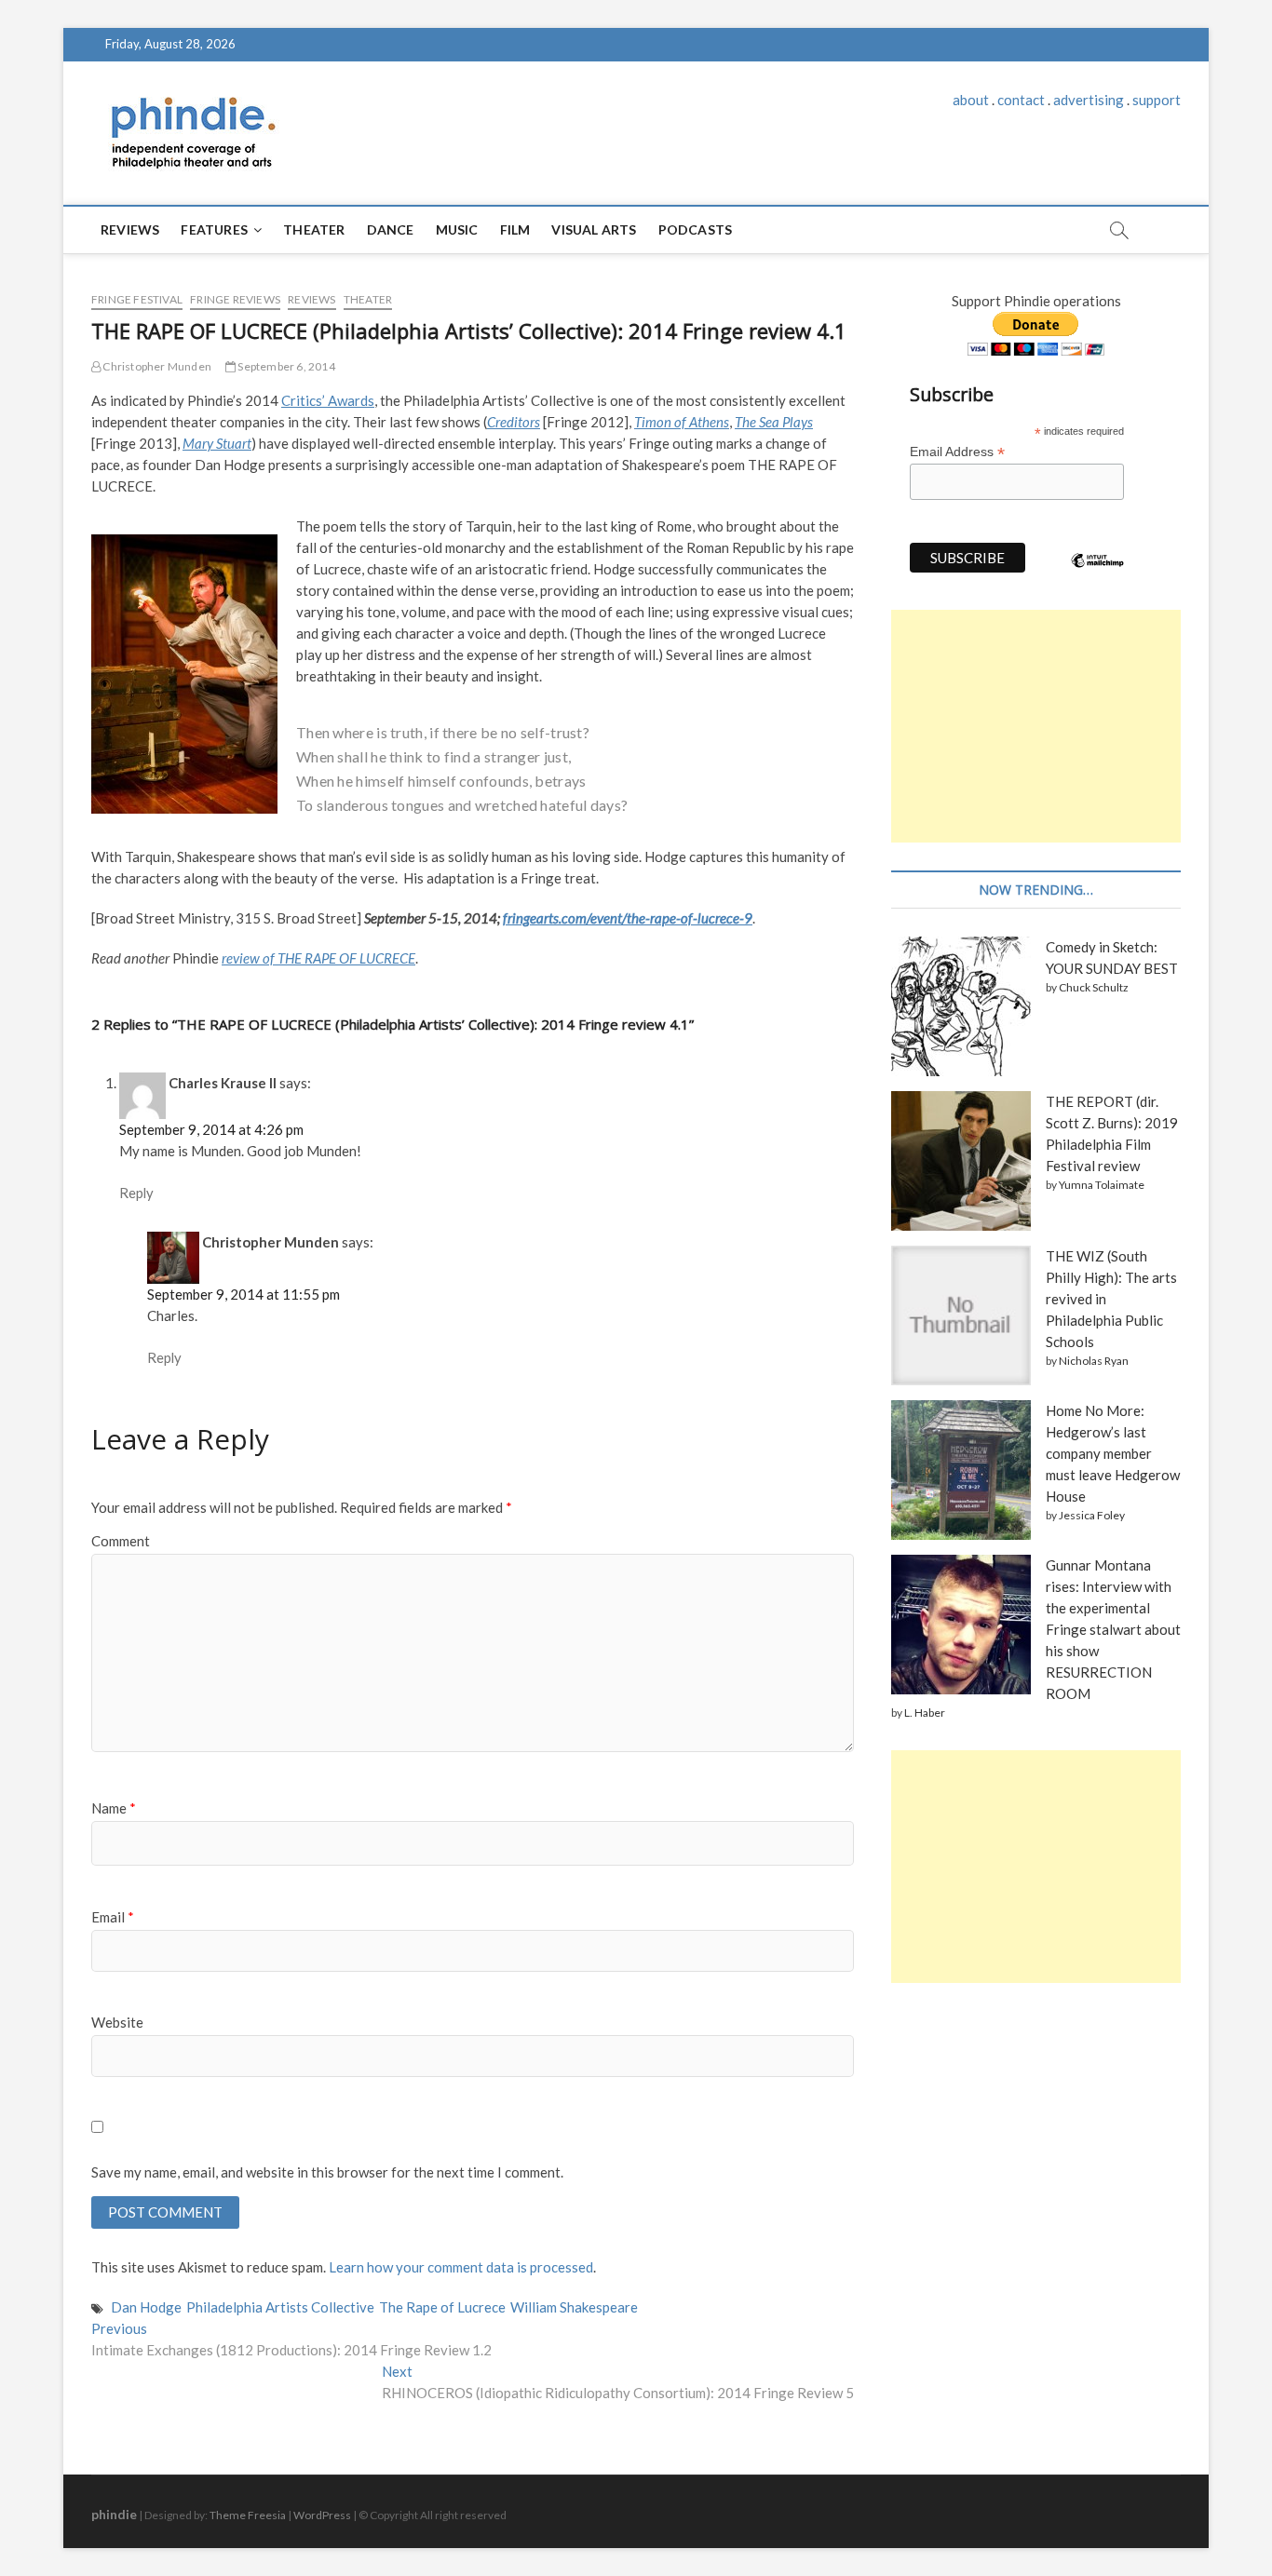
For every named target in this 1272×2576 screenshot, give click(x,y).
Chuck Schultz (1094, 987)
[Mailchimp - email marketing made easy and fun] (1098, 574)
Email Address (957, 452)
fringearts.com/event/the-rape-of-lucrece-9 (628, 918)
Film (515, 229)
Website (117, 2022)
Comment (121, 1541)
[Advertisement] (1036, 726)
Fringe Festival (137, 299)
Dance (391, 229)
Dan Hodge (146, 2307)
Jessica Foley (1092, 1515)
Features (214, 229)
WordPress (322, 2515)
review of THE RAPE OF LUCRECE (318, 958)
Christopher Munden (156, 366)
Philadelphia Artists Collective (280, 2307)
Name (114, 1808)
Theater (314, 229)
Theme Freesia (248, 2515)
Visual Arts (594, 229)
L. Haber (925, 1713)
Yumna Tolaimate (1102, 1185)
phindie (114, 2514)
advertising (1089, 100)
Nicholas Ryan (1094, 1361)
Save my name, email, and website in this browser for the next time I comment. (327, 2172)
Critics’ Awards (328, 400)
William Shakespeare (574, 2307)
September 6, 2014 (285, 366)
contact (1021, 100)
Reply (136, 1193)
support (1157, 100)
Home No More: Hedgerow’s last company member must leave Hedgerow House (1113, 1453)
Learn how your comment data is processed (461, 2267)
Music (457, 229)
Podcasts (696, 229)
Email (113, 1917)
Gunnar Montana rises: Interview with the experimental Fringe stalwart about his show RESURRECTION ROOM (1113, 1629)
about (971, 100)
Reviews (130, 229)
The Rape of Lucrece (442, 2307)
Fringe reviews (235, 299)
